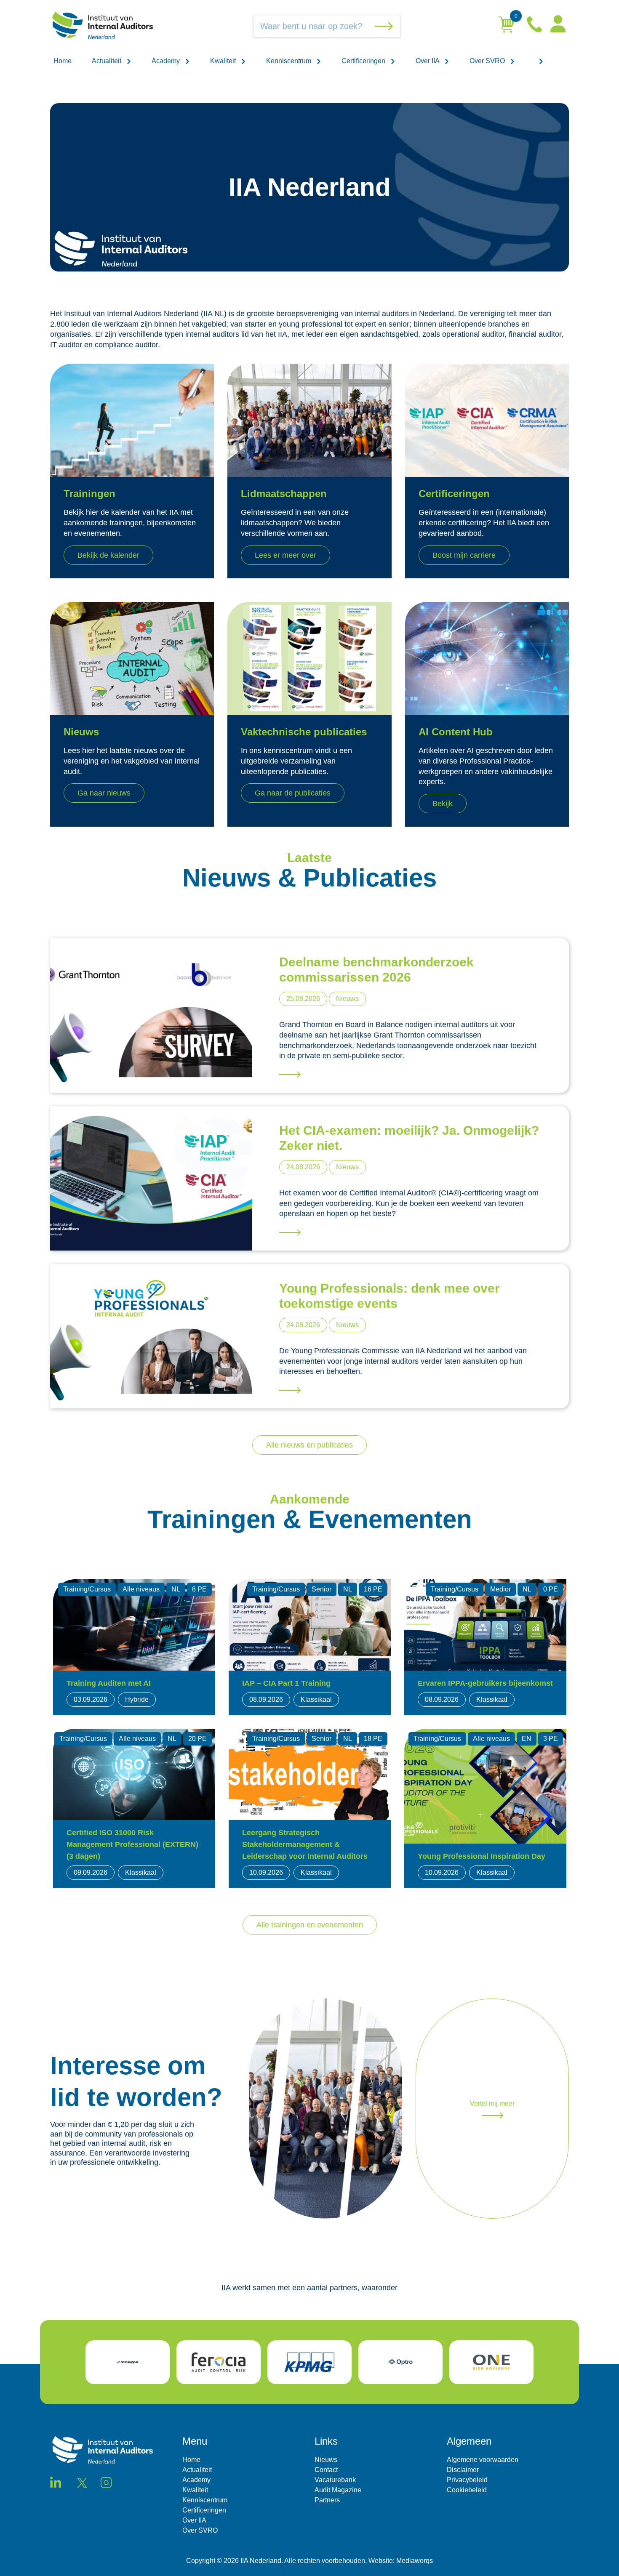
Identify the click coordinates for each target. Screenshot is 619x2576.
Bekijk (443, 804)
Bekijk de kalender (108, 555)
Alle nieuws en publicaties (309, 1445)
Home (63, 61)
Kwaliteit (224, 61)
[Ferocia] (219, 2362)
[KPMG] (309, 2362)
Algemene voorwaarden (483, 2460)
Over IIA (428, 61)
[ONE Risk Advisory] (491, 2362)
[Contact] (535, 26)
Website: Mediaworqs (401, 2561)
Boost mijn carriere (464, 555)
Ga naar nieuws (104, 793)
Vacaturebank (335, 2480)
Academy (167, 61)
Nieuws (326, 2460)
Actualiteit (107, 61)
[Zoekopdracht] (385, 26)
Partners (327, 2500)
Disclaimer (463, 2470)
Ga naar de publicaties (293, 793)
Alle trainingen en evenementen (310, 1925)
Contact (326, 2470)
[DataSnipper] (128, 2362)
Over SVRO (488, 61)
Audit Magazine (338, 2490)
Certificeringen (364, 61)
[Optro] (400, 2362)
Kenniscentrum (289, 61)
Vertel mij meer (492, 2104)
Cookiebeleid (467, 2490)
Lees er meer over (285, 555)
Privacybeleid (467, 2480)
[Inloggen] (558, 26)
